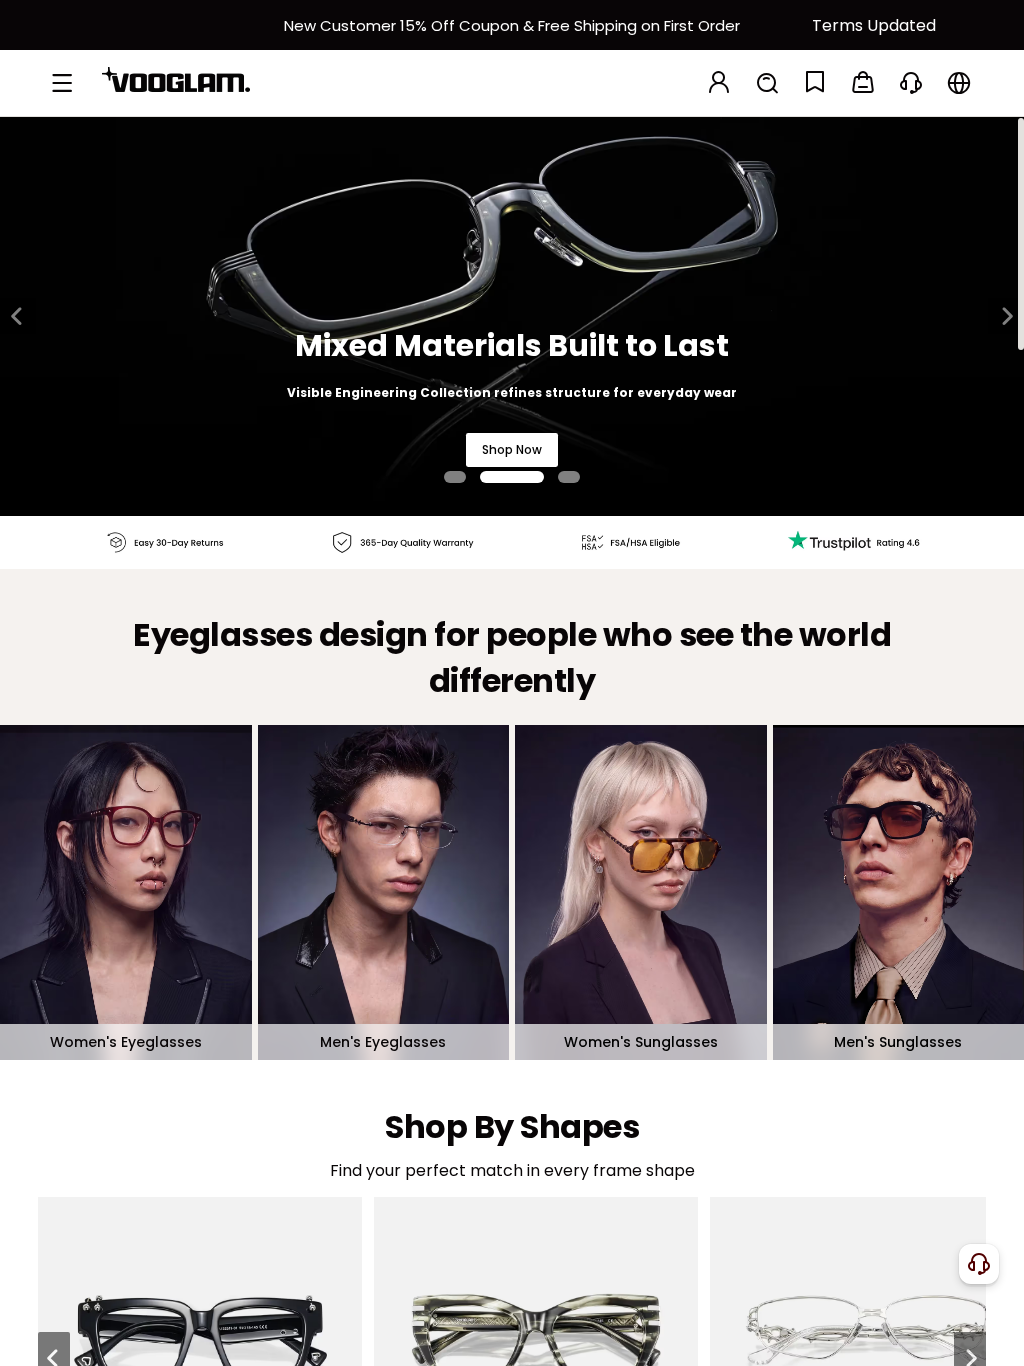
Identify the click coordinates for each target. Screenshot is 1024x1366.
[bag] (863, 83)
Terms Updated (874, 25)
